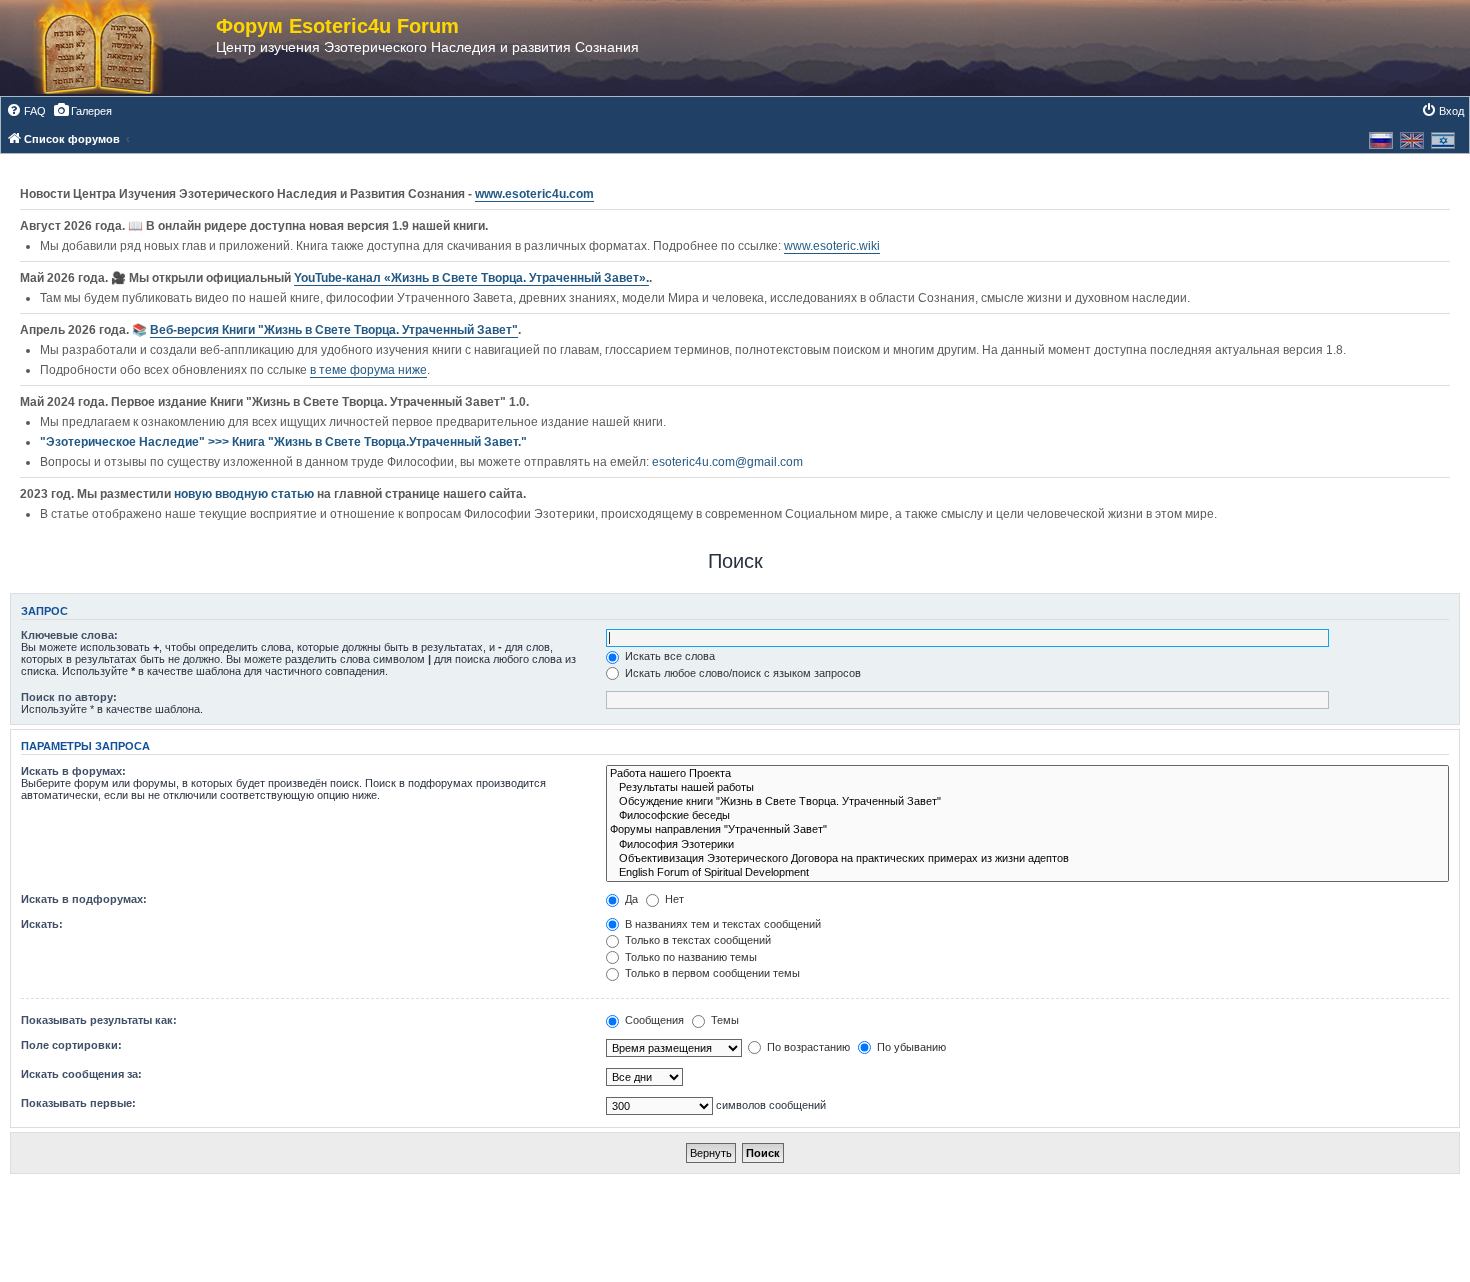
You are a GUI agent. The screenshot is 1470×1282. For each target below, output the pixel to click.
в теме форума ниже (368, 370)
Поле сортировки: (71, 1045)
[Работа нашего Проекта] (1027, 774)
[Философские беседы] (1027, 816)
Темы (723, 1020)
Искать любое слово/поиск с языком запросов (741, 673)
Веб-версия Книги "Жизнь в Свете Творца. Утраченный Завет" (334, 330)
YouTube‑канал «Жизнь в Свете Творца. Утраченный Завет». (471, 278)
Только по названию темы (689, 957)
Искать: (42, 924)
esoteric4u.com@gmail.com (727, 462)
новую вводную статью (245, 494)
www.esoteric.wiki (832, 246)
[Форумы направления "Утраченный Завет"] (1027, 830)
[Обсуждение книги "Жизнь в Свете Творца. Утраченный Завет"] (1027, 802)
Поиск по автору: (69, 697)
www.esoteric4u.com (534, 194)
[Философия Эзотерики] (1027, 845)
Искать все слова (668, 656)
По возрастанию (807, 1047)
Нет (673, 899)
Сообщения (653, 1020)
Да (630, 899)
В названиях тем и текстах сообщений (721, 924)
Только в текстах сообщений (696, 940)
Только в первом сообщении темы (711, 973)
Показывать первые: (78, 1103)
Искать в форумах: (73, 771)
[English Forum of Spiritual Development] (1027, 873)
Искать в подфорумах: (84, 899)
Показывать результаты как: (99, 1020)
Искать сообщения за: (81, 1074)
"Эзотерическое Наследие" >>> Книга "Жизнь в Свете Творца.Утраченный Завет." (283, 442)
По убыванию (910, 1047)
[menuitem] (26, 111)
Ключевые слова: (69, 635)
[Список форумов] (118, 48)
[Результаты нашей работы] (1027, 788)
